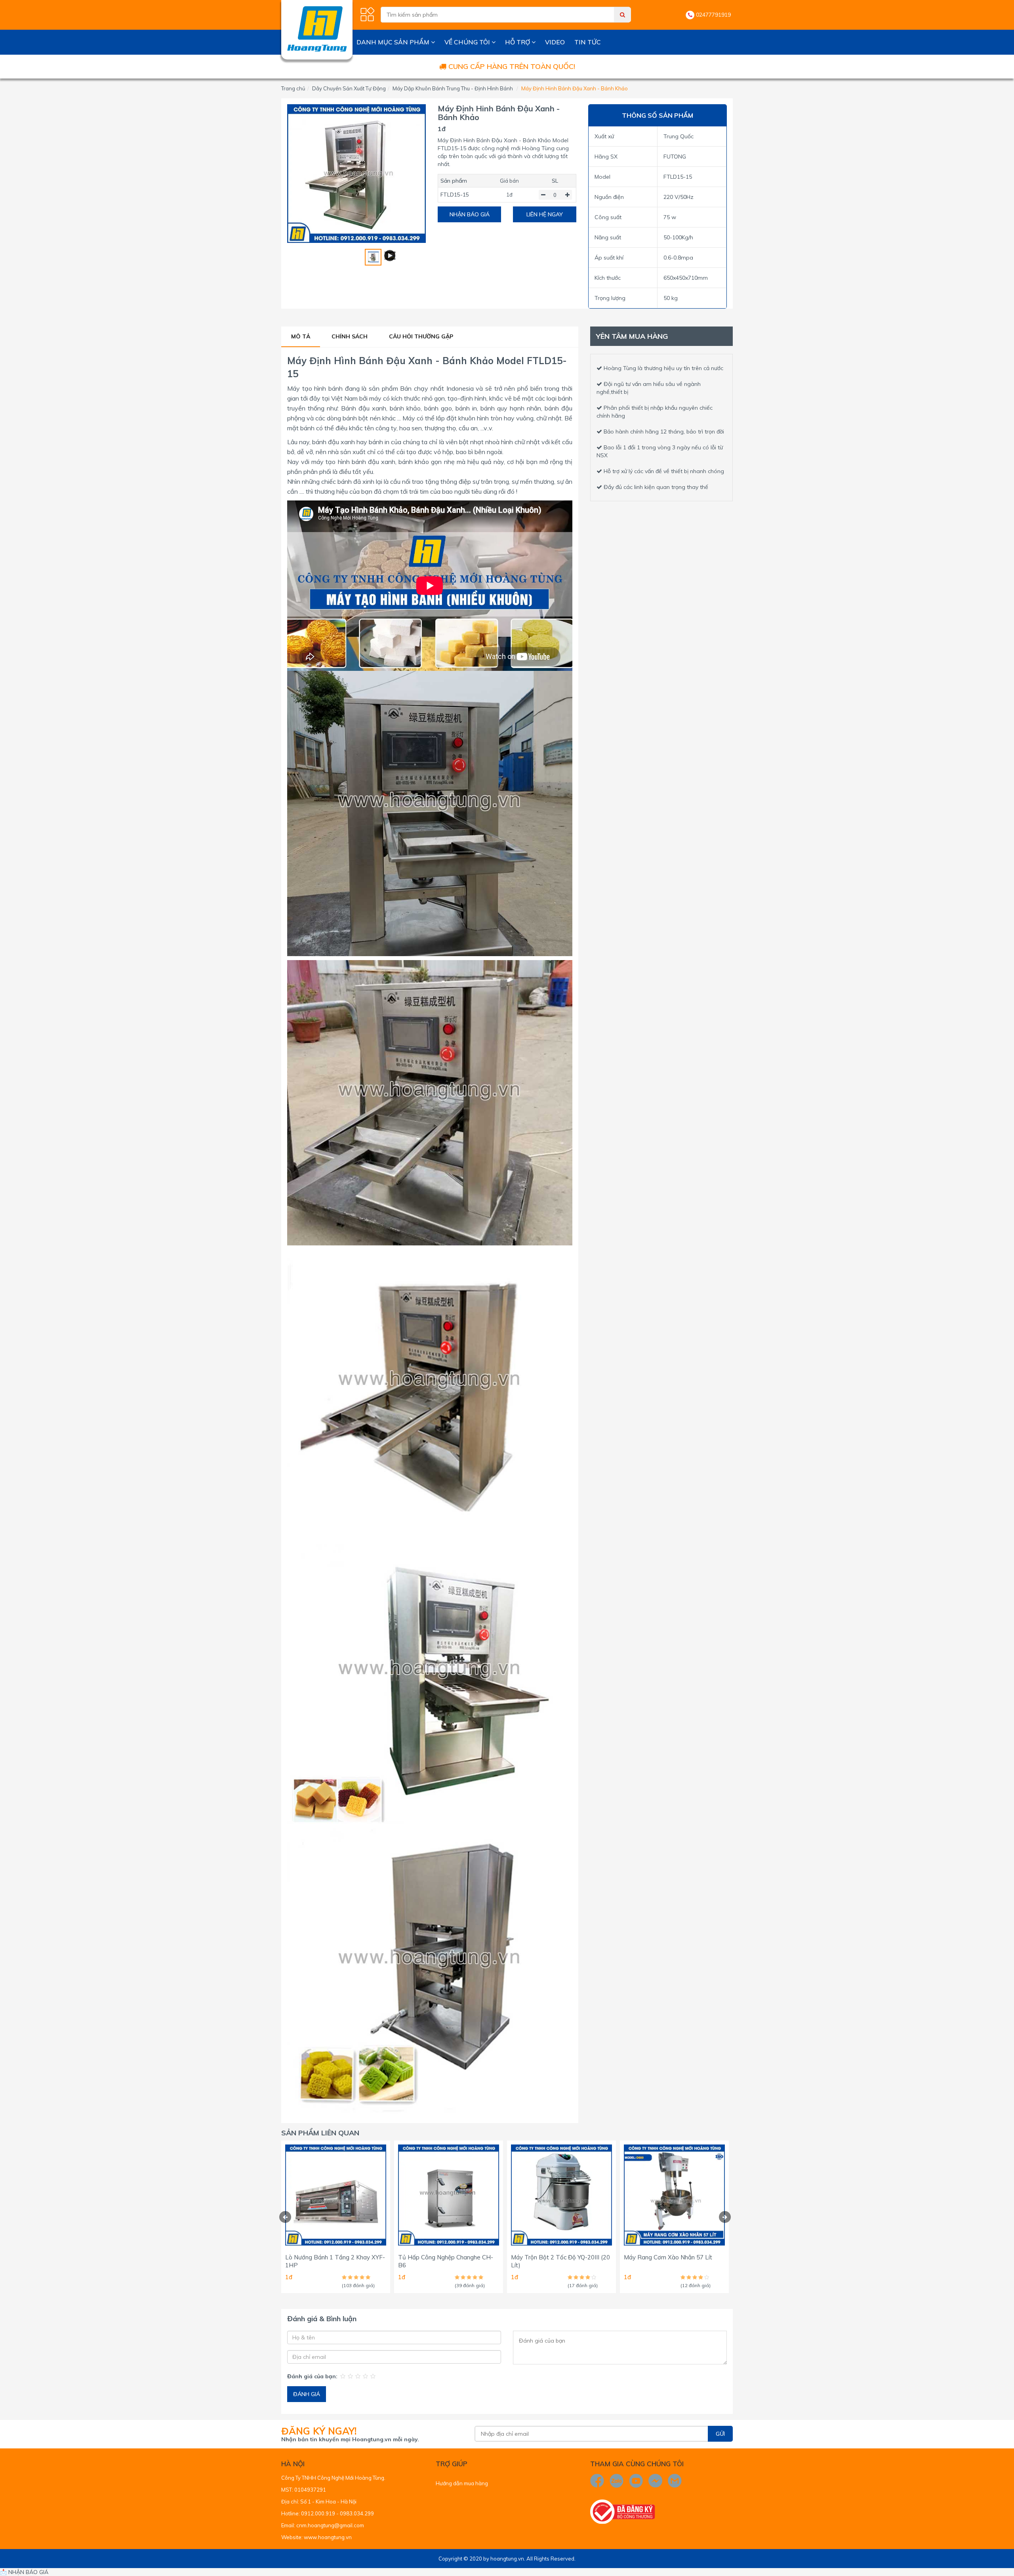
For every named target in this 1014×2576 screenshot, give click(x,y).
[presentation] (285, 2217)
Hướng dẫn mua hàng (462, 2483)
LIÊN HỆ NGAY (545, 214)
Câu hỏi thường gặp (421, 336)
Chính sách (350, 336)
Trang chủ (293, 88)
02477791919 (713, 15)
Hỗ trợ (518, 42)
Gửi (720, 2434)
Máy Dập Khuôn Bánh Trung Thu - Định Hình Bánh (453, 88)
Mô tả (301, 336)
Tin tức (588, 42)
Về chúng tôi (468, 42)
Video (555, 42)
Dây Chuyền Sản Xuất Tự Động (349, 88)
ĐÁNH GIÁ (307, 2394)
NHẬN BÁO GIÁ (470, 214)
